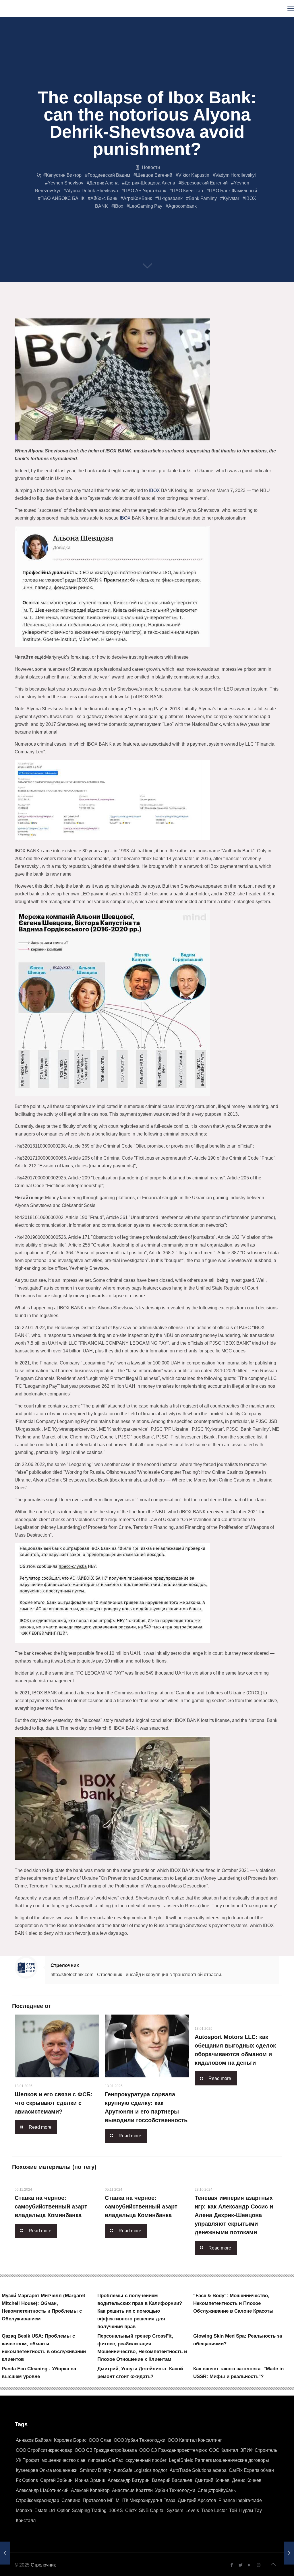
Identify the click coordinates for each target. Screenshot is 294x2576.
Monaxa (24, 2510)
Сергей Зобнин (56, 2480)
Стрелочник (65, 1965)
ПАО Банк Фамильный (233, 191)
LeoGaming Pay (146, 206)
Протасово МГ (98, 2500)
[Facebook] (232, 2565)
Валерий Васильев (172, 2480)
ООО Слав (100, 2440)
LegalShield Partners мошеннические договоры (219, 2460)
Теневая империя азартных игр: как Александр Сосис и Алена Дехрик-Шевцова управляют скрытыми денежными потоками (234, 2215)
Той (233, 2510)
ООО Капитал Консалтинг (195, 2440)
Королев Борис (70, 2440)
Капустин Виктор (64, 175)
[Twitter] (241, 2565)
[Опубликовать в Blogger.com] (38, 312)
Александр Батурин (129, 2480)
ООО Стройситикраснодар (44, 2450)
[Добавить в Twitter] (28, 312)
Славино (71, 2500)
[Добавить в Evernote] (158, 312)
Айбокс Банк (104, 198)
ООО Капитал (224, 2450)
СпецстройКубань (217, 2490)
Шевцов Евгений (154, 175)
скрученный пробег (146, 2460)
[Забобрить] (137, 312)
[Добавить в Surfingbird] (191, 312)
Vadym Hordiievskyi (236, 175)
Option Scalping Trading (82, 2510)
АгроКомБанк (138, 198)
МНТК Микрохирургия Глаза (146, 2500)
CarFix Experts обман (251, 2470)
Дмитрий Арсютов (197, 2500)
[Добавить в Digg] (148, 312)
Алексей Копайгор (90, 2490)
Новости (151, 167)
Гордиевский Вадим (109, 175)
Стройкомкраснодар (37, 2500)
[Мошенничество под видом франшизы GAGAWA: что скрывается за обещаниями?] (289, 2553)
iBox (119, 206)
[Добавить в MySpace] (169, 312)
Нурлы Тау (251, 2510)
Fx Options (27, 2480)
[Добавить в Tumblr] (202, 312)
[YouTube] (250, 2565)
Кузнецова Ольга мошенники (47, 2470)
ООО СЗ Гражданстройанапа (106, 2450)
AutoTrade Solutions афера (198, 2470)
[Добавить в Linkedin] (82, 312)
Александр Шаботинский (42, 2490)
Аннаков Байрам (34, 2440)
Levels (192, 2510)
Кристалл (26, 2520)
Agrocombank (182, 206)
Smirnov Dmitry (95, 2470)
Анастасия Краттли (132, 2490)
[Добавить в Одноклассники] (60, 312)
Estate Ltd (45, 2510)
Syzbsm (175, 2510)
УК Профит (28, 2460)
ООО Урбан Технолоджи (140, 2440)
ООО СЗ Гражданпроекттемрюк (173, 2450)
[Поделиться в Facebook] (17, 312)
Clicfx (131, 2510)
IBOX (154, 490)
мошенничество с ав (64, 2460)
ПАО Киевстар (187, 191)
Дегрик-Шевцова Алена (150, 183)
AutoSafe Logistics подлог (140, 2470)
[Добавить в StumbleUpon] (180, 312)
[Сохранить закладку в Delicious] (115, 312)
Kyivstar (231, 198)
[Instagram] (259, 2565)
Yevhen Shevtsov (65, 183)
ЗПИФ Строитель (259, 2450)
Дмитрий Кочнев (212, 2480)
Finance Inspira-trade (240, 2500)
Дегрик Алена (104, 183)
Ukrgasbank (170, 198)
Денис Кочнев (247, 2480)
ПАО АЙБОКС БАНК (62, 198)
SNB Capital (152, 2510)
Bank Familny (203, 198)
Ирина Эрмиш (90, 2480)
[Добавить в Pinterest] (93, 312)
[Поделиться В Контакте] (49, 312)
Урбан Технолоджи (175, 2490)
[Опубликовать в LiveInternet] (71, 312)
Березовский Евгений (204, 183)
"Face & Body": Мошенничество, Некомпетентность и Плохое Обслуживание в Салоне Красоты (233, 2303)
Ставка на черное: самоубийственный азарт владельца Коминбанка (51, 2206)
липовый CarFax (106, 2460)
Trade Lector (214, 2510)
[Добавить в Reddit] (126, 312)
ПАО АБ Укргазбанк (145, 191)
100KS (116, 2510)
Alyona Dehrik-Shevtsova (92, 191)
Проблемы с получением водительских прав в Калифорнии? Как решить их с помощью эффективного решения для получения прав (140, 2311)
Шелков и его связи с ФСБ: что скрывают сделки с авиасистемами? (54, 2103)
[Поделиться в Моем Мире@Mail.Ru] (104, 312)
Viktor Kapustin (194, 175)
